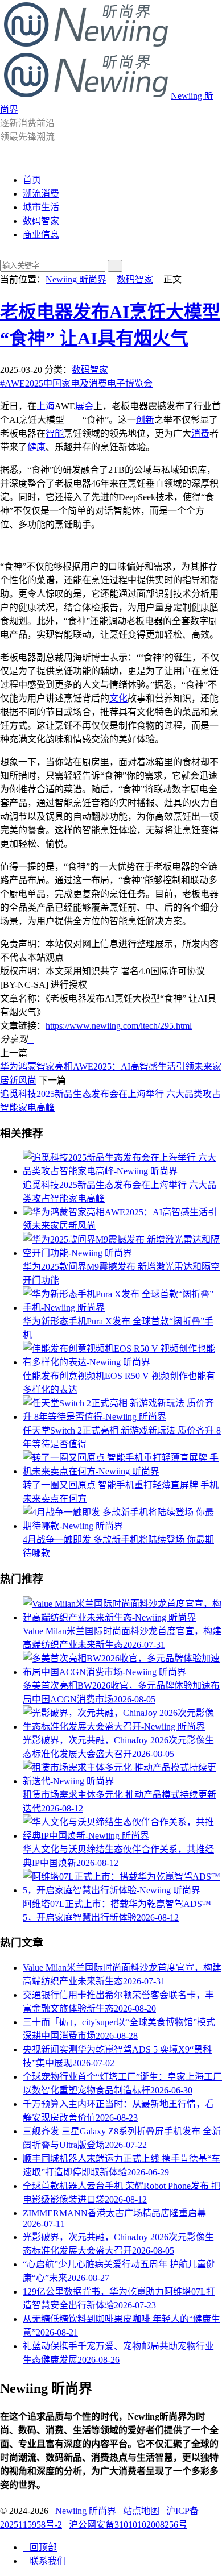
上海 (46, 406)
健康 (36, 447)
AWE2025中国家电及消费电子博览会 (76, 383)
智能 (55, 433)
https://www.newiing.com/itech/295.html (119, 1026)
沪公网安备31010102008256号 (128, 2525)
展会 (84, 406)
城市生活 (41, 207)
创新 (145, 420)
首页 (32, 180)
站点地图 (141, 2511)
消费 (200, 433)
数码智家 (41, 221)
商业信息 (41, 234)
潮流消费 (41, 194)
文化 (118, 698)
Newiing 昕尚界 (76, 279)
